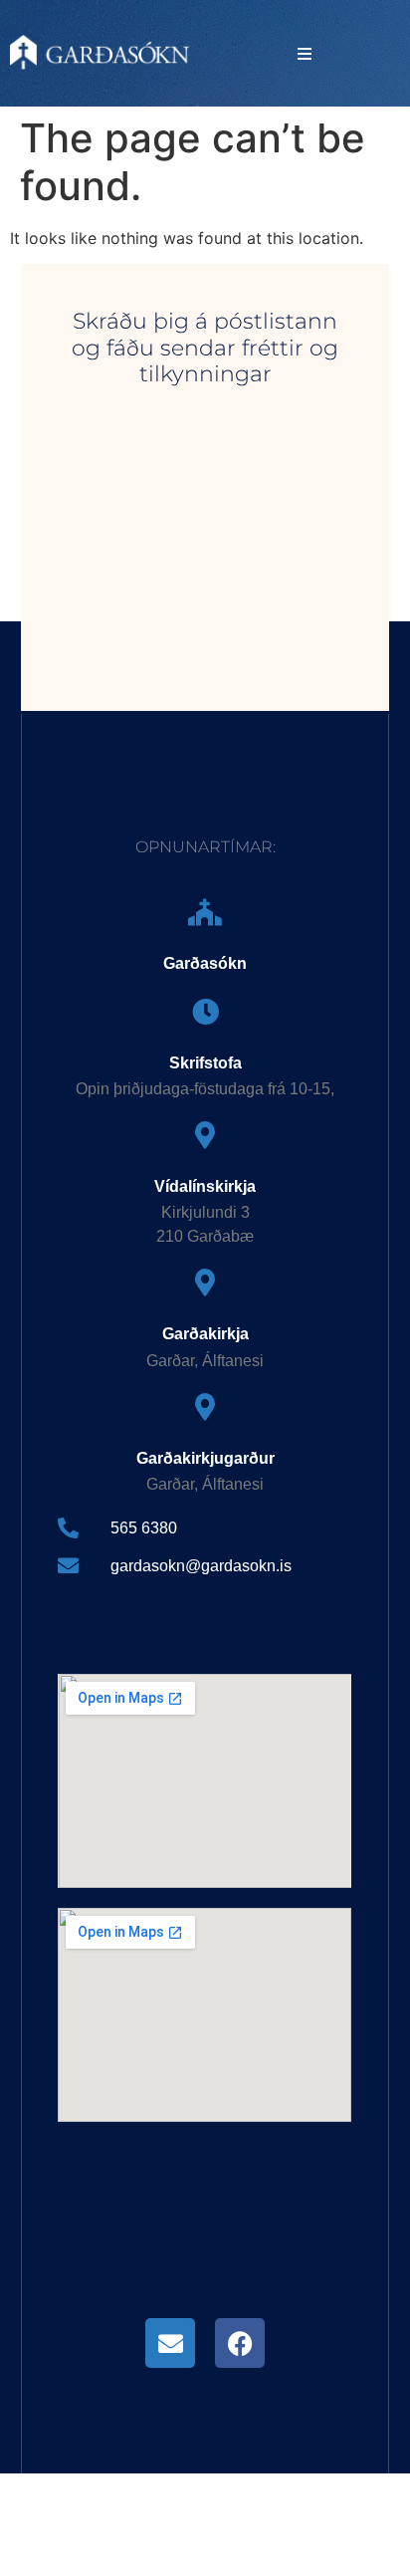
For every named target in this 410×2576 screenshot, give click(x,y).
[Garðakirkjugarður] (205, 1406)
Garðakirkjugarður (205, 1458)
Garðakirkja (205, 1334)
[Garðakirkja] (205, 1282)
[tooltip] (170, 2343)
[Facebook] (240, 2343)
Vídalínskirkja (205, 1186)
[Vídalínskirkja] (205, 1135)
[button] (305, 54)
